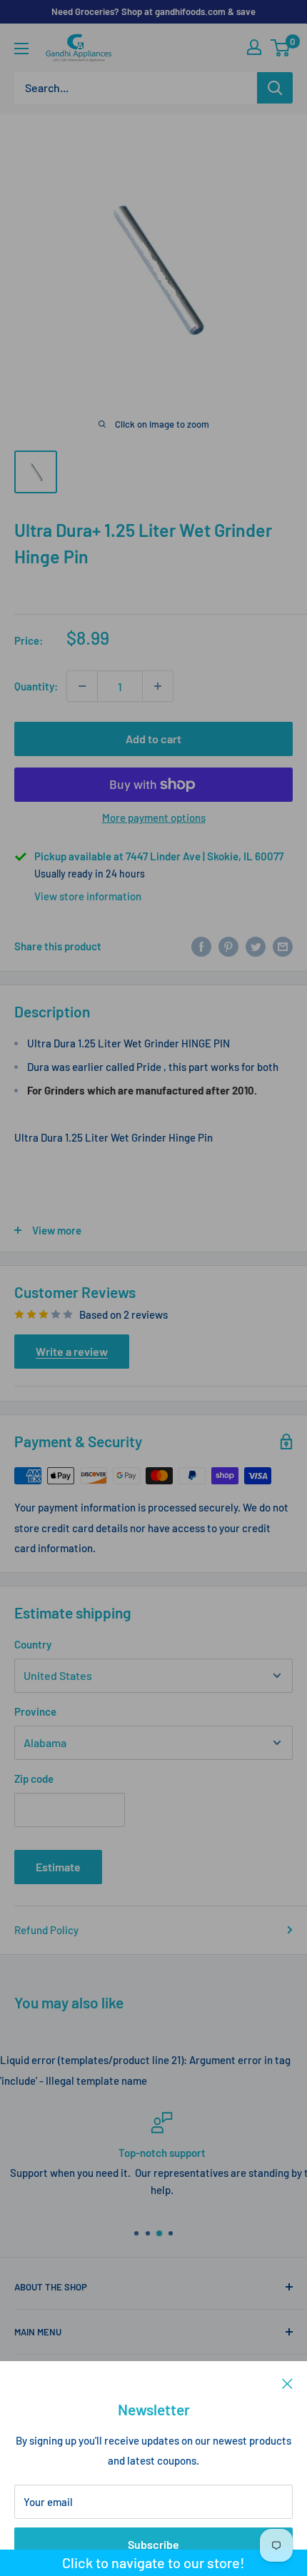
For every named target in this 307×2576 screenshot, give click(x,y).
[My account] (254, 47)
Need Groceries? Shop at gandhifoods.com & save (153, 11)
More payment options (154, 817)
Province (35, 1711)
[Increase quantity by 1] (158, 686)
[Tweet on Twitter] (256, 946)
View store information (88, 896)
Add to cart (153, 739)
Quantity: (36, 686)
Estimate (58, 1867)
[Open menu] (21, 49)
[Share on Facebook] (201, 946)
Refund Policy (46, 1930)
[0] (281, 48)
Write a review (72, 1351)
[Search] (275, 88)
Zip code (34, 1778)
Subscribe (153, 2544)
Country (33, 1644)
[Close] (287, 2383)
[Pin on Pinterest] (228, 946)
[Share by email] (283, 946)
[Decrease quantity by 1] (82, 686)
